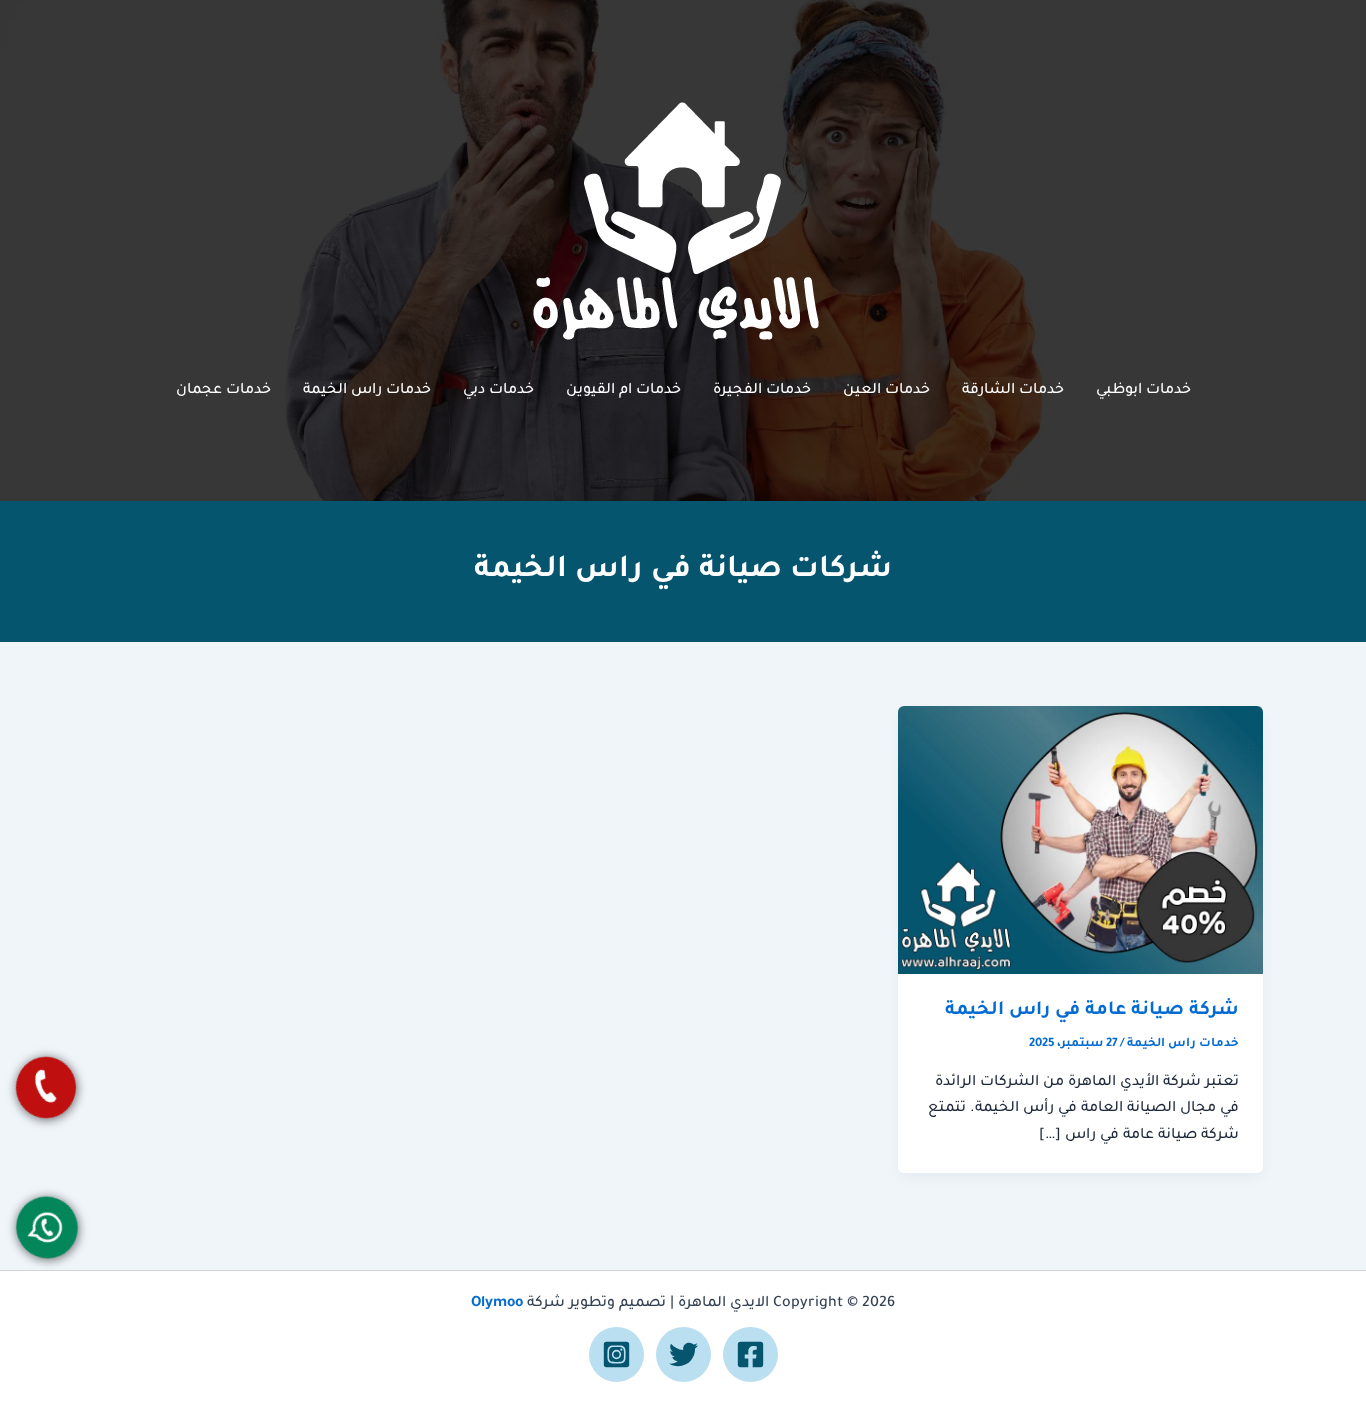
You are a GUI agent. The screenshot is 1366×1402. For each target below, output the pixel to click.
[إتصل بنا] (45, 1087)
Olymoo (497, 1304)
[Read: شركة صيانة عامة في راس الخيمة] (1080, 841)
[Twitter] (683, 1354)
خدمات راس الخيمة (367, 391)
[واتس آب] (46, 1227)
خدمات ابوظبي (1143, 391)
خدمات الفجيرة (762, 391)
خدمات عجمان (223, 391)
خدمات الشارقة (1013, 391)
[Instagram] (616, 1354)
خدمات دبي (498, 391)
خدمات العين (886, 391)
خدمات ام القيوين (623, 391)
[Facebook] (750, 1354)
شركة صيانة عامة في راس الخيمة (1092, 1011)
